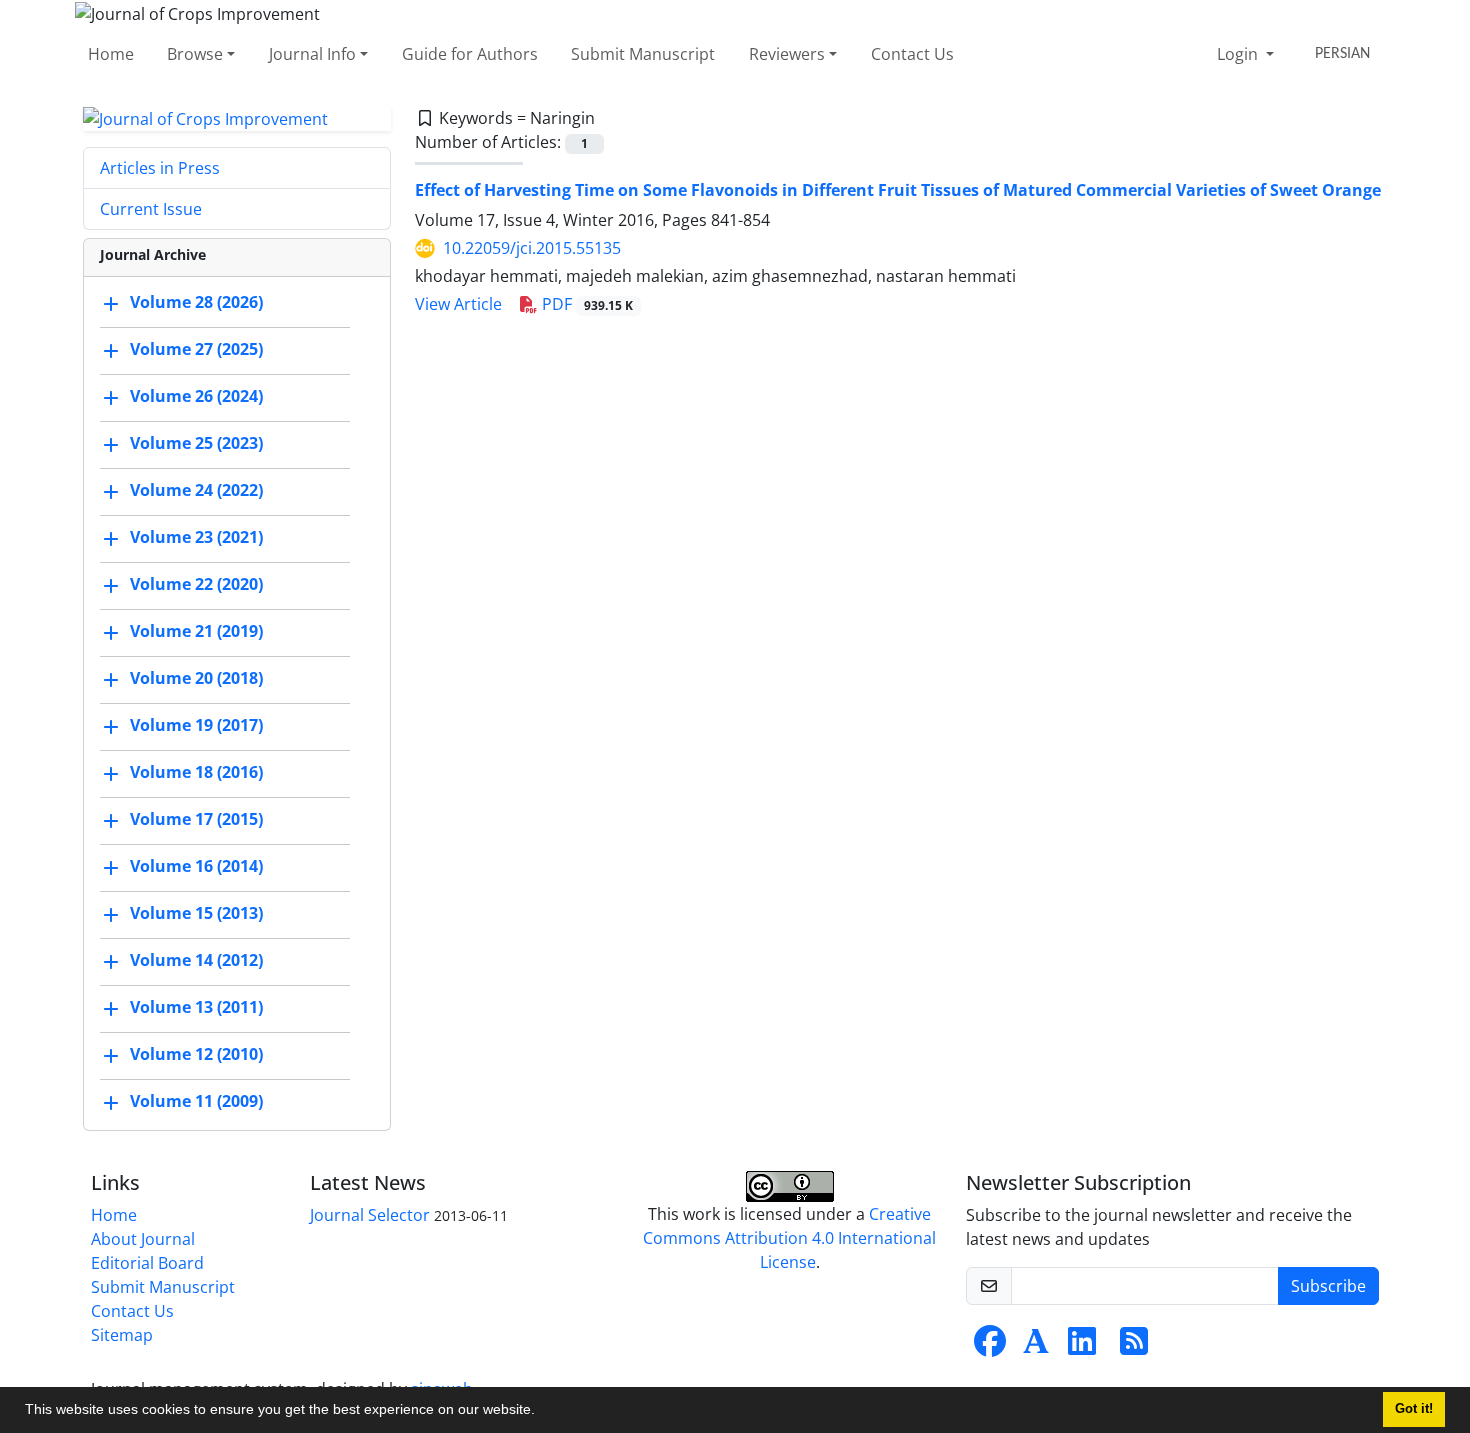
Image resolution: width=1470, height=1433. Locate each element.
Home (111, 54)
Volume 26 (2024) (196, 397)
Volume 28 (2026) (196, 303)
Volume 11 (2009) (196, 1102)
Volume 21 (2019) (196, 632)
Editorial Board (147, 1263)
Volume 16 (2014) (196, 867)
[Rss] (1134, 1347)
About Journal (143, 1239)
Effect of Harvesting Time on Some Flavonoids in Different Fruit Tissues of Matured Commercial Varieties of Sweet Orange (898, 190)
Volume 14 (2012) (196, 961)
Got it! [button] (1414, 1409)
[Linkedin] (1082, 1347)
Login (1239, 54)
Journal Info (312, 54)
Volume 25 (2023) (196, 444)
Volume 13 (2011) (196, 1008)
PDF (585, 304)
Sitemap (122, 1335)
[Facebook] (990, 1347)
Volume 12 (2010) (196, 1055)
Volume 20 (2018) (196, 679)
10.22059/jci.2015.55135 (532, 248)
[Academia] (1036, 1347)
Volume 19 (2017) (196, 726)
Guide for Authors (470, 54)
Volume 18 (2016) (196, 773)
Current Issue (151, 209)
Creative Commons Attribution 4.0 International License (789, 1238)
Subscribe (1328, 1286)
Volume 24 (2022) (196, 491)
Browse (195, 54)
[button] (542, 1412)
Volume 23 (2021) (196, 538)
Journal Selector (370, 1215)
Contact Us (912, 54)
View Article (458, 304)
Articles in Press (160, 168)
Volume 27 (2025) (196, 350)
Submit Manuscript (643, 54)
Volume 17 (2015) (196, 820)
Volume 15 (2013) (196, 914)
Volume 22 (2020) (196, 585)
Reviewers (787, 54)
